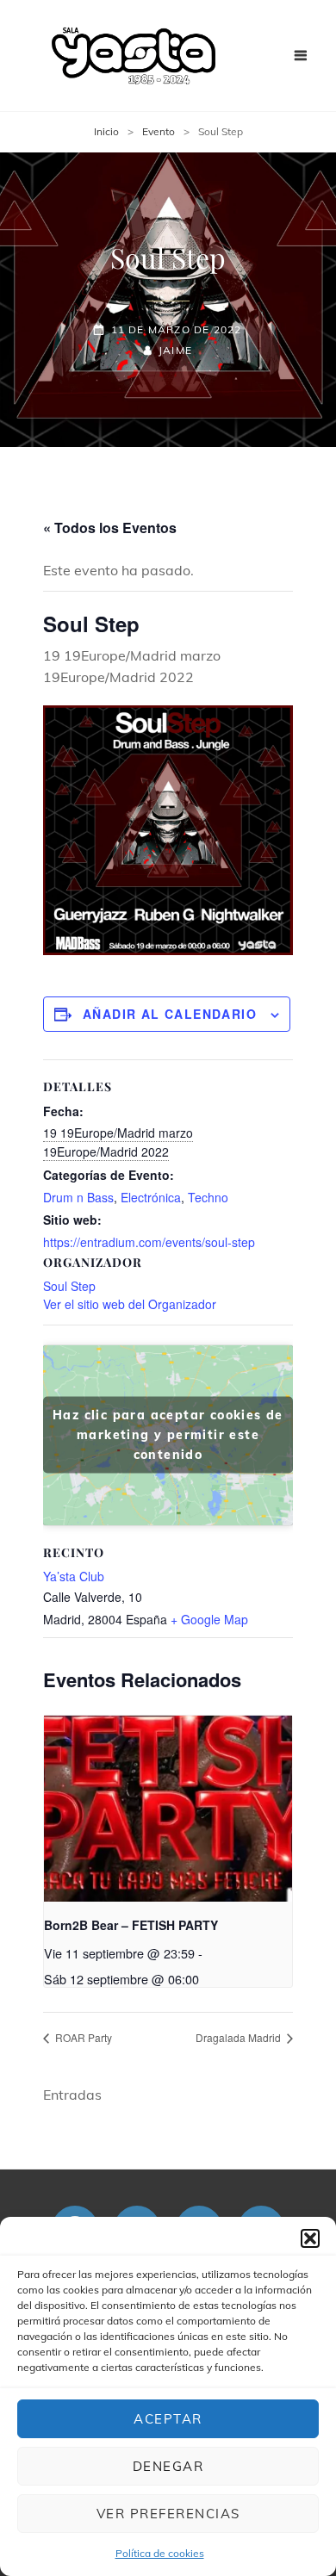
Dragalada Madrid (240, 2037)
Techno (208, 1197)
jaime (175, 350)
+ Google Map (209, 1619)
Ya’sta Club (74, 1576)
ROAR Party (82, 2037)
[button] (310, 2238)
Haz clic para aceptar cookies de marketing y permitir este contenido (168, 1435)
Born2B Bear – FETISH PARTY (131, 1925)
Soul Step (69, 1286)
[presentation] (168, 1809)
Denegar (168, 2466)
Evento (159, 131)
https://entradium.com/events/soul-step (149, 1242)
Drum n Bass (78, 1197)
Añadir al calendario (170, 1014)
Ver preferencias (168, 2514)
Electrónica (151, 1197)
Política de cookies (160, 2553)
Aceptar (168, 2419)
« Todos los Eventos (110, 528)
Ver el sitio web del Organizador (130, 1304)
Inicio (106, 131)
